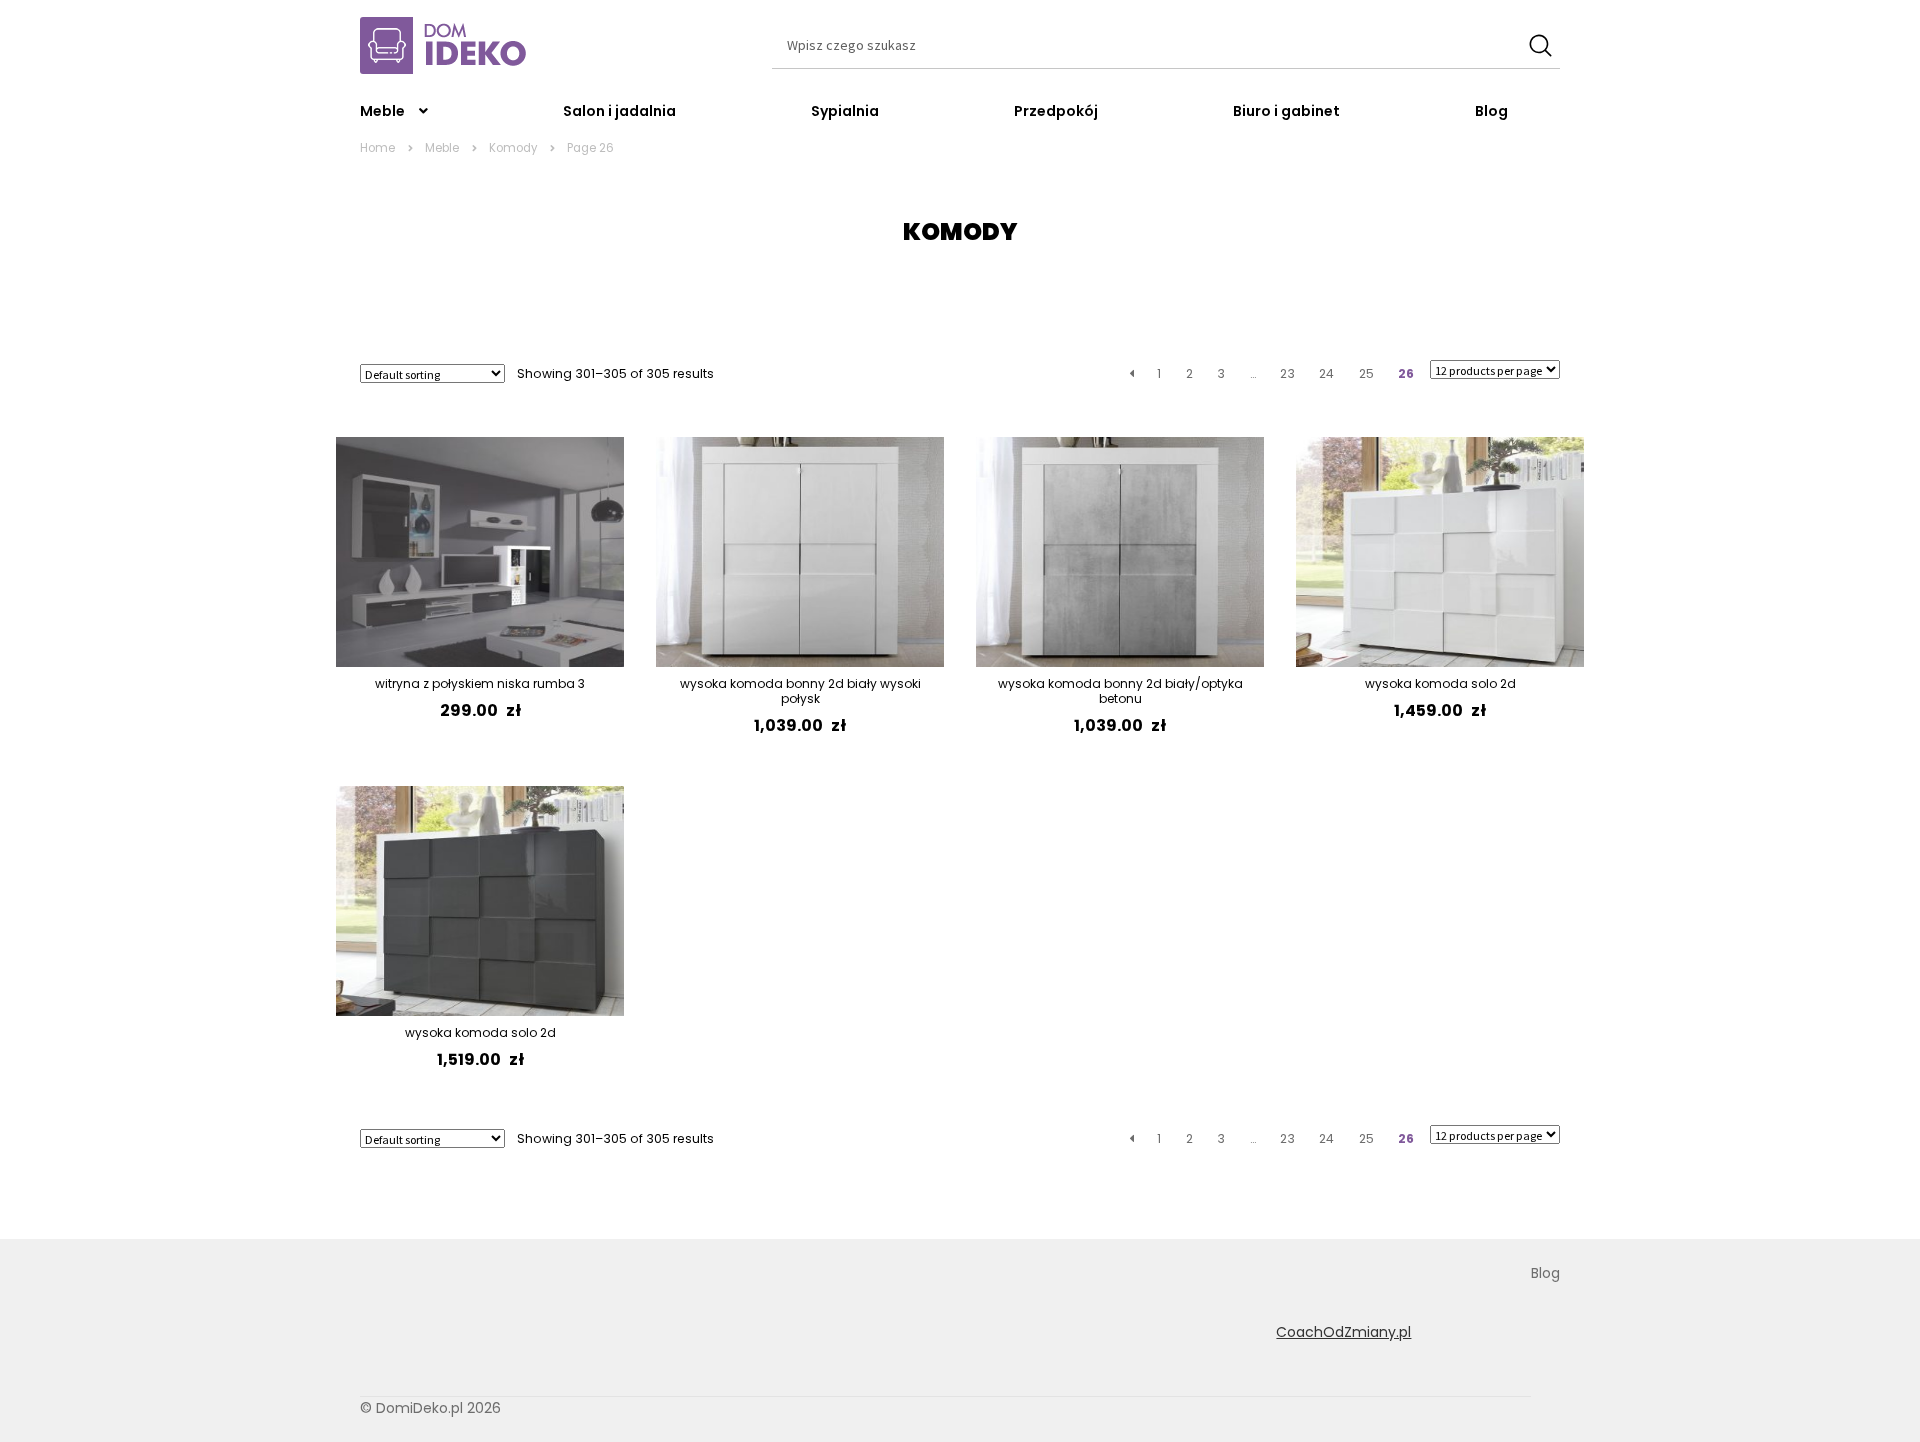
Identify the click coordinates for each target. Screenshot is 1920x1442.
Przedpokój (1056, 111)
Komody (513, 148)
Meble (382, 111)
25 (1366, 373)
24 (1326, 373)
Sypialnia (845, 111)
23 (1287, 373)
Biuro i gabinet (1286, 111)
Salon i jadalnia (619, 111)
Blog (1491, 111)
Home (377, 148)
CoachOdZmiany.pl (1343, 1332)
